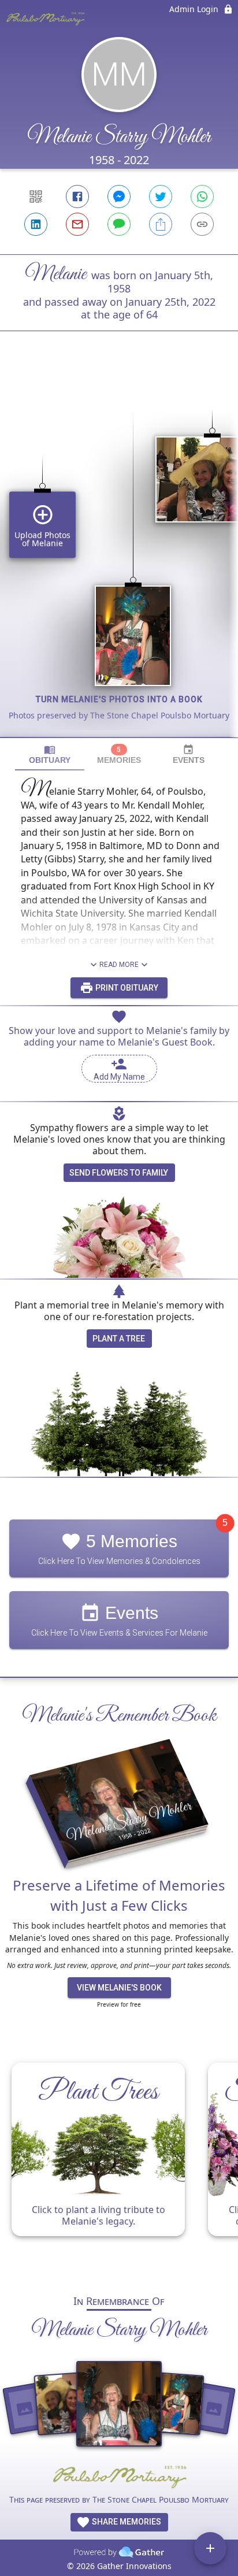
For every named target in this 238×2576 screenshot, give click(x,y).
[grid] (119, 554)
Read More (119, 965)
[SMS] (119, 224)
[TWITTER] (161, 197)
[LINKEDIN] (36, 224)
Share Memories (126, 2522)
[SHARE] (161, 224)
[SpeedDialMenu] (210, 2548)
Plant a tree (119, 1339)
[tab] (50, 755)
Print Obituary (126, 988)
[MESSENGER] (119, 197)
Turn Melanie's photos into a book (119, 699)
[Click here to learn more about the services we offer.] (119, 2478)
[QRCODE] (36, 197)
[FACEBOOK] (77, 197)
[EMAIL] (77, 224)
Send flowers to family (119, 1173)
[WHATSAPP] (202, 197)
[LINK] (202, 224)
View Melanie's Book (119, 1988)
